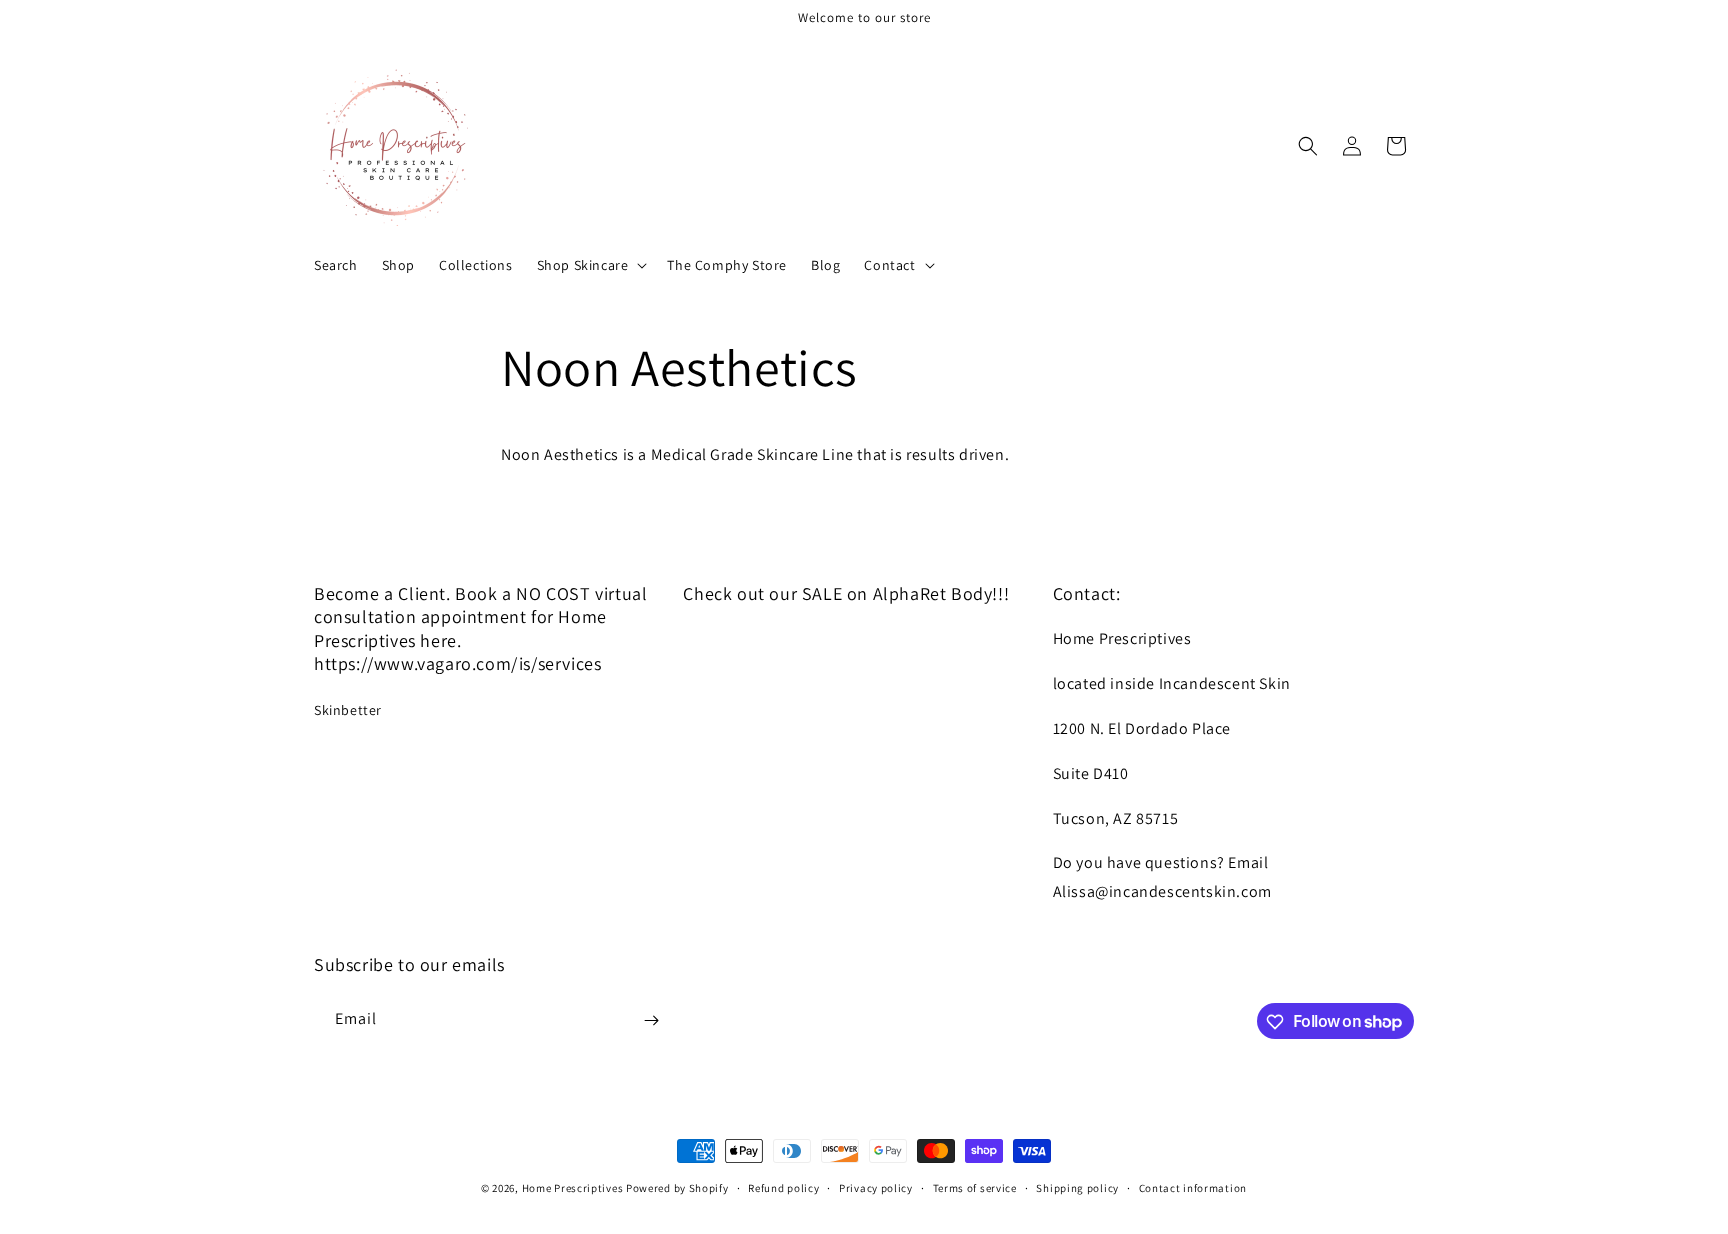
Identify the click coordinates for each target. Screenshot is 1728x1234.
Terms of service (975, 1187)
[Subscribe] (651, 1020)
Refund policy (783, 1187)
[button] (590, 265)
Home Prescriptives (573, 1188)
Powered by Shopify (677, 1188)
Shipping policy (1077, 1187)
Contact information (1193, 1187)
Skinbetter (348, 710)
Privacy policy (876, 1187)
